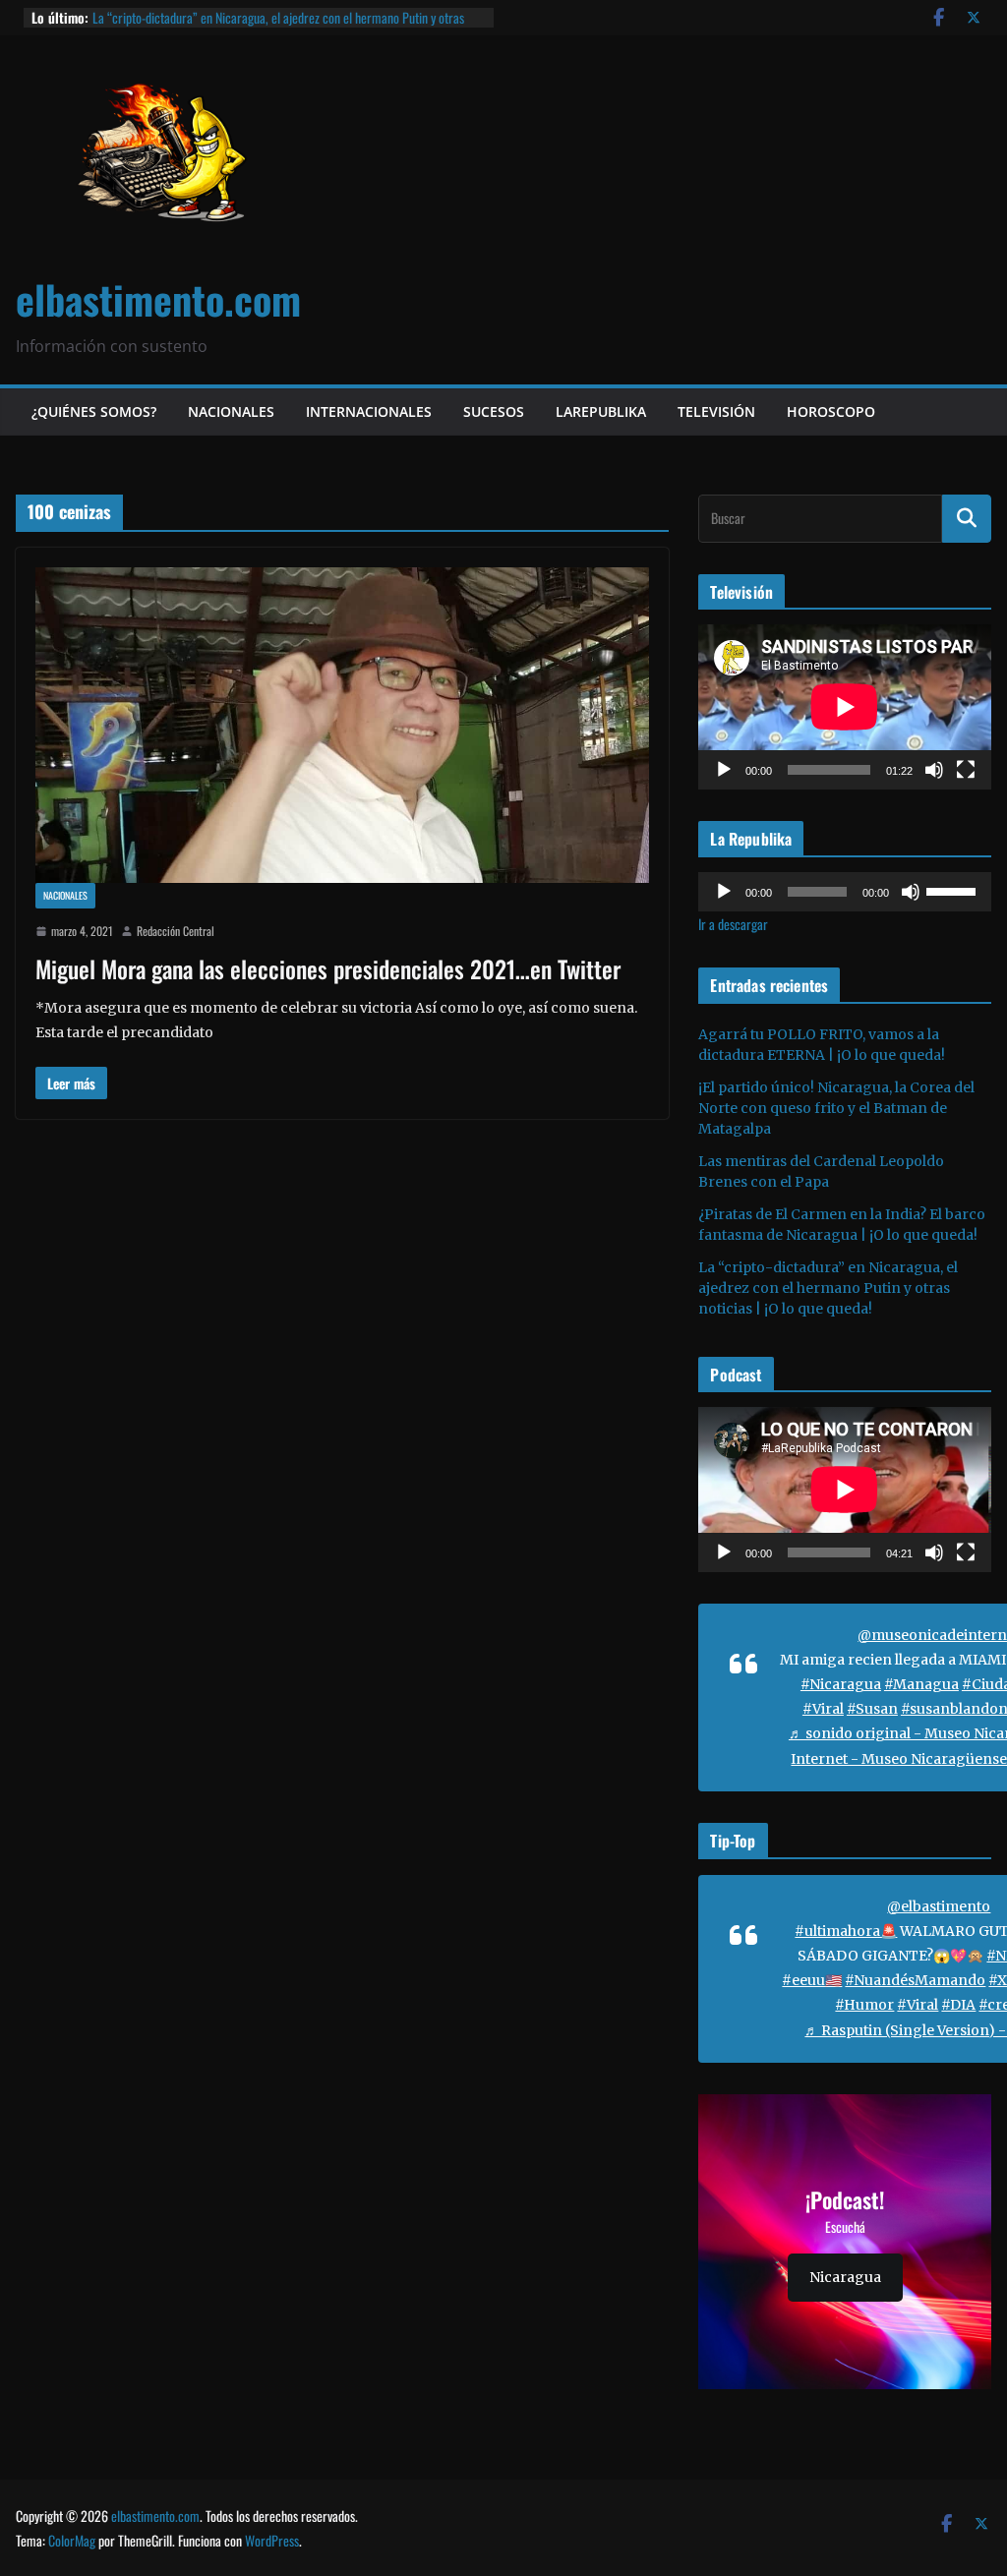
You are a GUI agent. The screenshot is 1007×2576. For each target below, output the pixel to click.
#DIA (958, 2005)
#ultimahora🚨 (846, 1931)
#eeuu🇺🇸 (812, 1980)
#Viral (823, 1709)
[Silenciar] (934, 770)
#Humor (864, 2005)
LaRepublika (601, 411)
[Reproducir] (724, 770)
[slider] (954, 890)
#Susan (872, 1709)
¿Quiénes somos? (94, 411)
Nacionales (231, 411)
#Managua (921, 1684)
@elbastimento (939, 1906)
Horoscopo (831, 411)
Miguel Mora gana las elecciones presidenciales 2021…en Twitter (328, 968)
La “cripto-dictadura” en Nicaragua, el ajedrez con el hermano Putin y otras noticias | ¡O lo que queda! (278, 27)
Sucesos (494, 411)
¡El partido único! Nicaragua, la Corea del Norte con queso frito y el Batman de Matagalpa (836, 1108)
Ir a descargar (733, 924)
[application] (845, 706)
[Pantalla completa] (966, 770)
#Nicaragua (841, 1684)
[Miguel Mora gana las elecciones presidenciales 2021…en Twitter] (342, 726)
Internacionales (369, 411)
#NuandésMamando (915, 1980)
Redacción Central (176, 931)
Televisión (716, 411)
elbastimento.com (158, 299)
